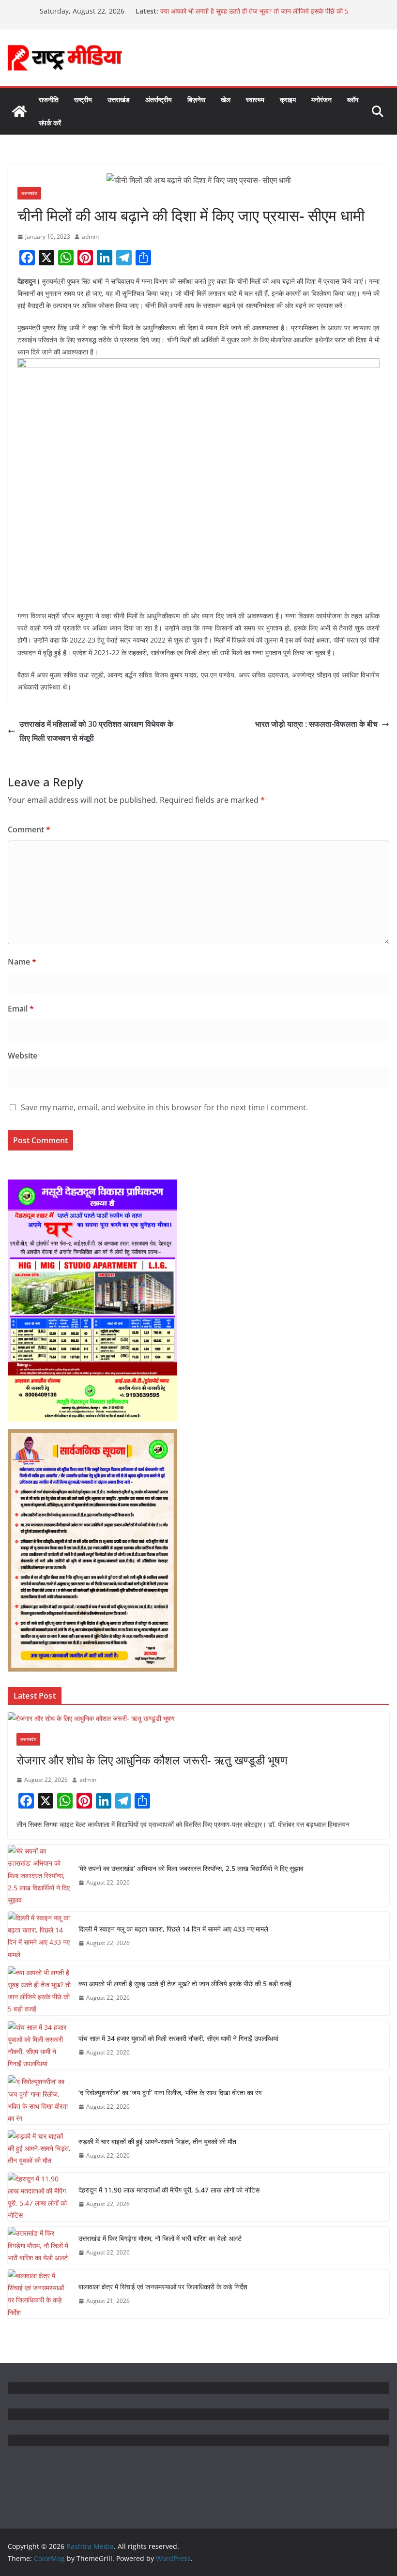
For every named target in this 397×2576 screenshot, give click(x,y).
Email (21, 1009)
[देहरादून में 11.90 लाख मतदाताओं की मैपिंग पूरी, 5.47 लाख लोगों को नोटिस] (39, 2197)
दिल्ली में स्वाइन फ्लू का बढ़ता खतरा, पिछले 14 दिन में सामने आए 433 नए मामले (173, 1929)
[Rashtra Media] (19, 111)
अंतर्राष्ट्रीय (159, 100)
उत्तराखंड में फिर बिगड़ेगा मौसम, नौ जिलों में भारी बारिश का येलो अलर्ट (160, 2238)
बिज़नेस (196, 100)
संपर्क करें (50, 123)
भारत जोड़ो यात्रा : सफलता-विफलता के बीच (316, 724)
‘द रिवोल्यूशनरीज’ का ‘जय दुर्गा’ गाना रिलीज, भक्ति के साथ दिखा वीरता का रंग (170, 2093)
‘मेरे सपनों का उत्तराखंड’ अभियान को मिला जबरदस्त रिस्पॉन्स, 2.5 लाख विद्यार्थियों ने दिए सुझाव (191, 1868)
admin (90, 237)
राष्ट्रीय (83, 100)
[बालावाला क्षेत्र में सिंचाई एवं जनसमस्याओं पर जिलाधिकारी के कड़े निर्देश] (39, 2294)
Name (22, 962)
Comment (29, 829)
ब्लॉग (353, 100)
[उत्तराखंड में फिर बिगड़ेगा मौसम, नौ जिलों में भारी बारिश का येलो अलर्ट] (39, 2245)
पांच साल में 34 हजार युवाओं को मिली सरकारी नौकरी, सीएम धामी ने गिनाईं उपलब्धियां (178, 2038)
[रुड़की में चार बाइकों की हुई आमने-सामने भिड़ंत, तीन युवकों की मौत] (39, 2148)
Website (23, 1056)
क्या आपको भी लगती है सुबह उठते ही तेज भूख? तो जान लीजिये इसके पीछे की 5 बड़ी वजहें (185, 1984)
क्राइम (288, 100)
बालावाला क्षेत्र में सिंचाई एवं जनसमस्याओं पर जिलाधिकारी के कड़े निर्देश (163, 2287)
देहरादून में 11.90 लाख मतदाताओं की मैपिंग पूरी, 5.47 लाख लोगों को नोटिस (169, 2190)
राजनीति (49, 100)
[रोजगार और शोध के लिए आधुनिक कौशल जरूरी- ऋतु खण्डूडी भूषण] (198, 1718)
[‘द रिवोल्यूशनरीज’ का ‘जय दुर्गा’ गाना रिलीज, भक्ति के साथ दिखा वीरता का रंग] (39, 2100)
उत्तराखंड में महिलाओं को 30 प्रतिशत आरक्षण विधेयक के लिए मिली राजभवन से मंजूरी (96, 731)
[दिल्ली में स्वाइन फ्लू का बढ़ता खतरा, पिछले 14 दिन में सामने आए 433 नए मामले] (39, 1936)
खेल (226, 100)
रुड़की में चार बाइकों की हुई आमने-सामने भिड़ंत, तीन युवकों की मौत (157, 2141)
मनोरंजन (321, 100)
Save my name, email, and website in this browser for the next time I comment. (164, 1107)
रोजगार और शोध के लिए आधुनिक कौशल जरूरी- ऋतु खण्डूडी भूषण (152, 1760)
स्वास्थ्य (255, 100)
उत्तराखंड (119, 100)
